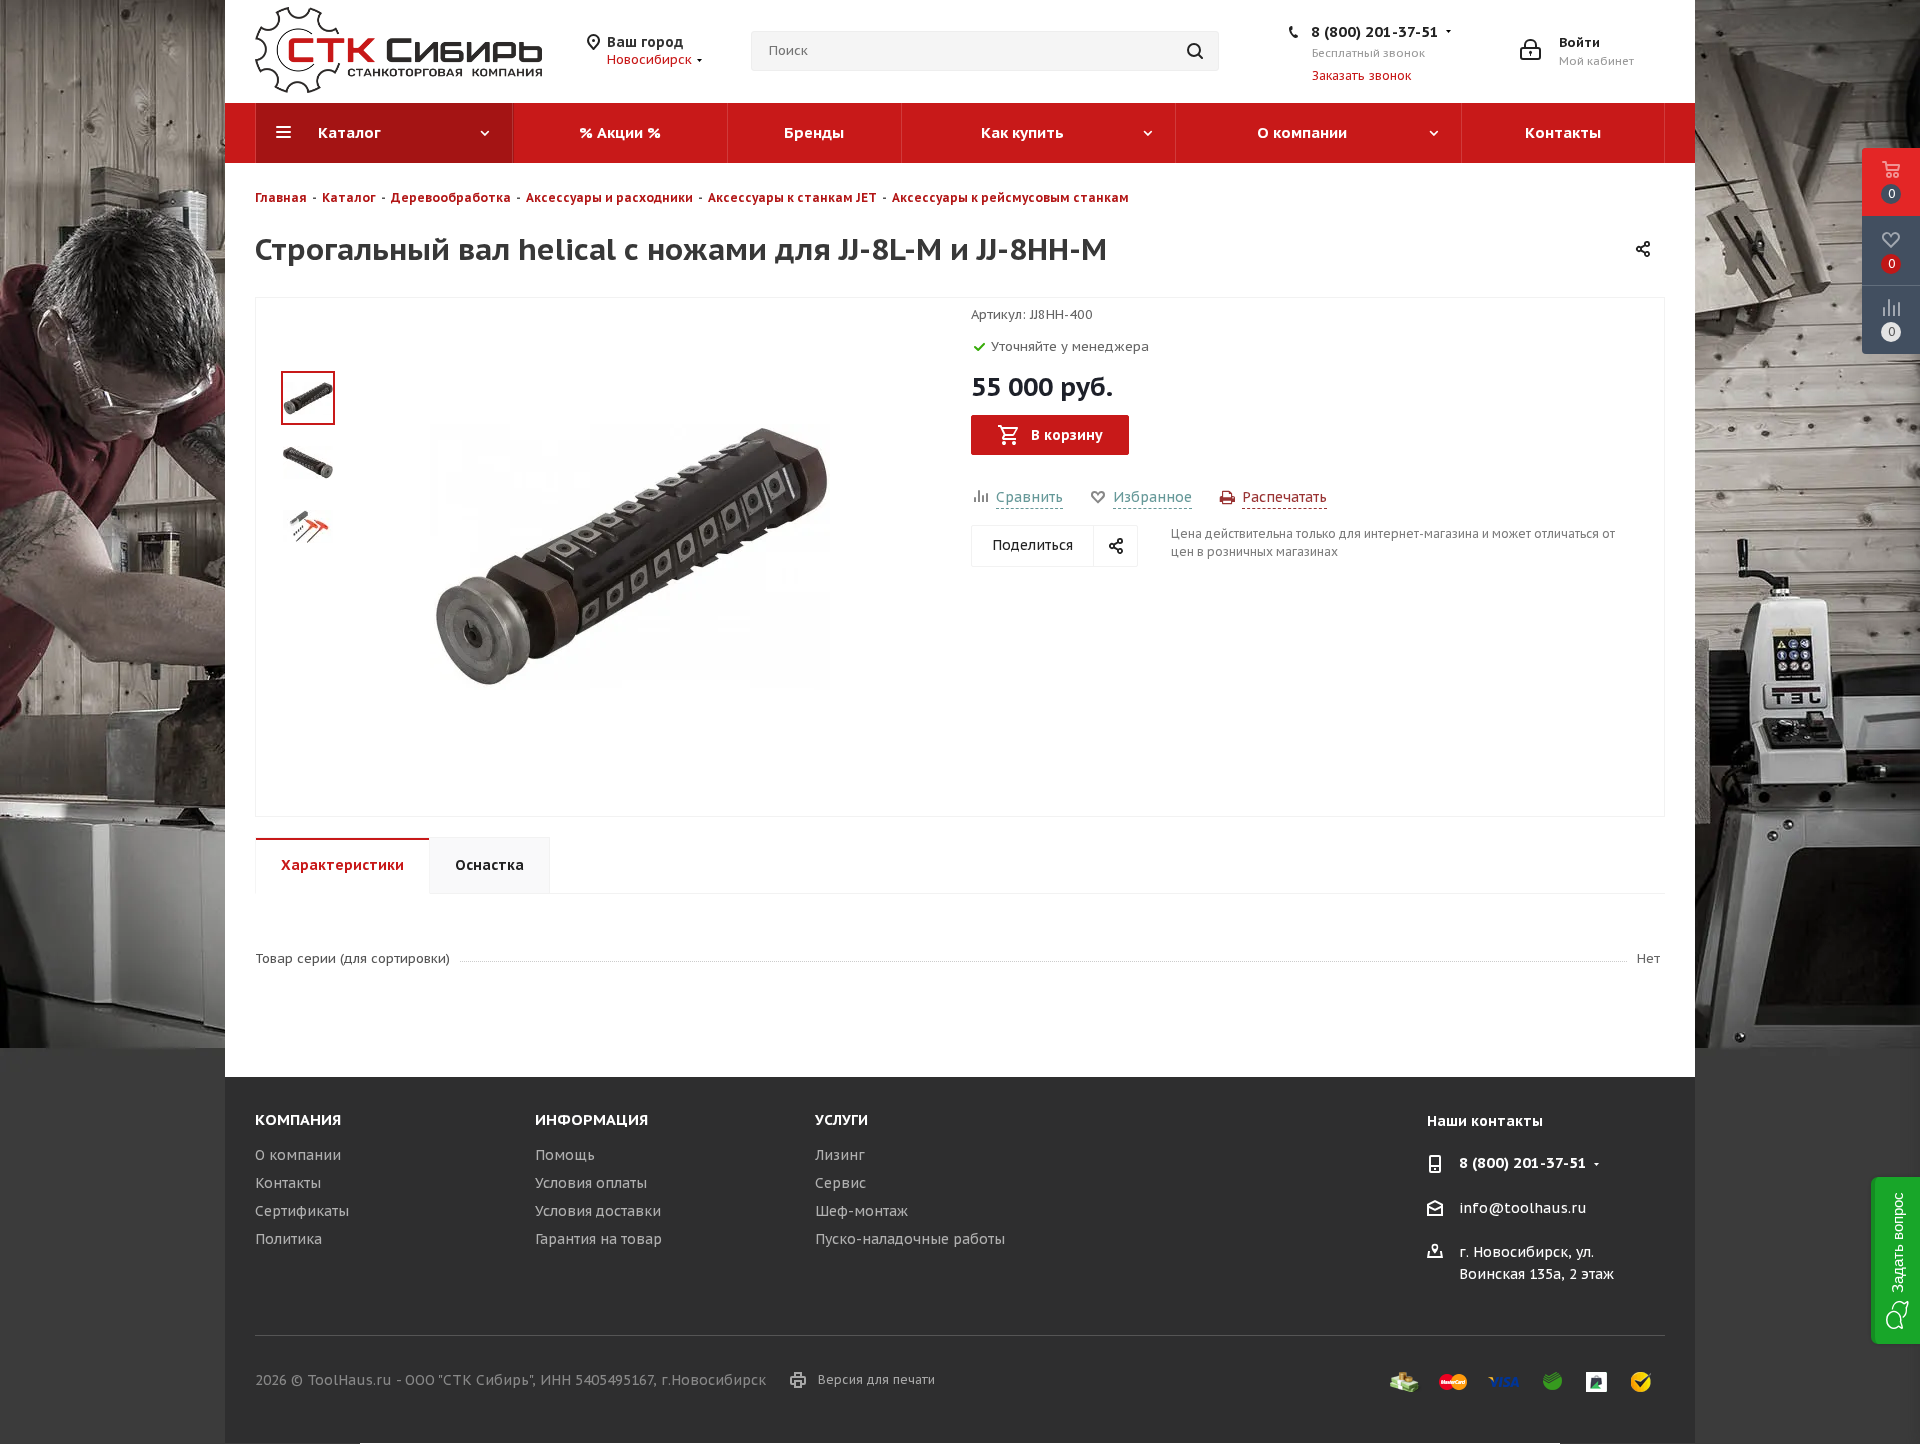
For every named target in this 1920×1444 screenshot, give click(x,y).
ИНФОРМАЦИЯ (591, 1119)
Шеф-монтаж (861, 1211)
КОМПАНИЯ (298, 1119)
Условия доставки (598, 1211)
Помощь (565, 1155)
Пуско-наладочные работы (910, 1239)
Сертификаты (302, 1211)
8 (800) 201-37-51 (1375, 31)
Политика (288, 1239)
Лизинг (840, 1155)
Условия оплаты (591, 1183)
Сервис (840, 1183)
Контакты (288, 1183)
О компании (298, 1155)
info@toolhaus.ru (1523, 1208)
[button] (1895, 1260)
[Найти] (1195, 51)
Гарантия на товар (598, 1239)
